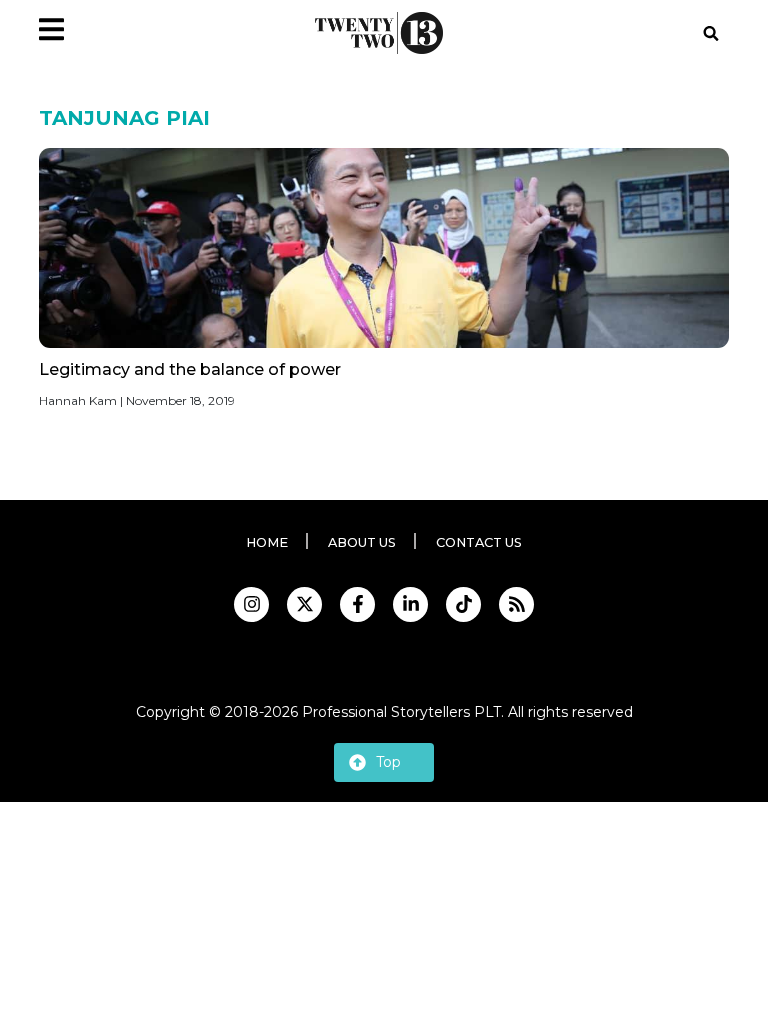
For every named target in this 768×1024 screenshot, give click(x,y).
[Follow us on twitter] (304, 604)
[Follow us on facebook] (357, 604)
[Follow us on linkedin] (410, 604)
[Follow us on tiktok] (463, 604)
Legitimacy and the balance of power (190, 369)
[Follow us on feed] (516, 604)
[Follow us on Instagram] (251, 604)
